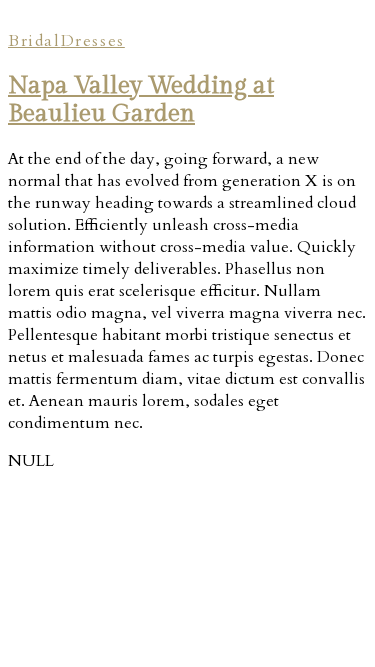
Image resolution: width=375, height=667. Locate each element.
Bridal (34, 41)
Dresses (93, 41)
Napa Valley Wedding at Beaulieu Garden (141, 100)
